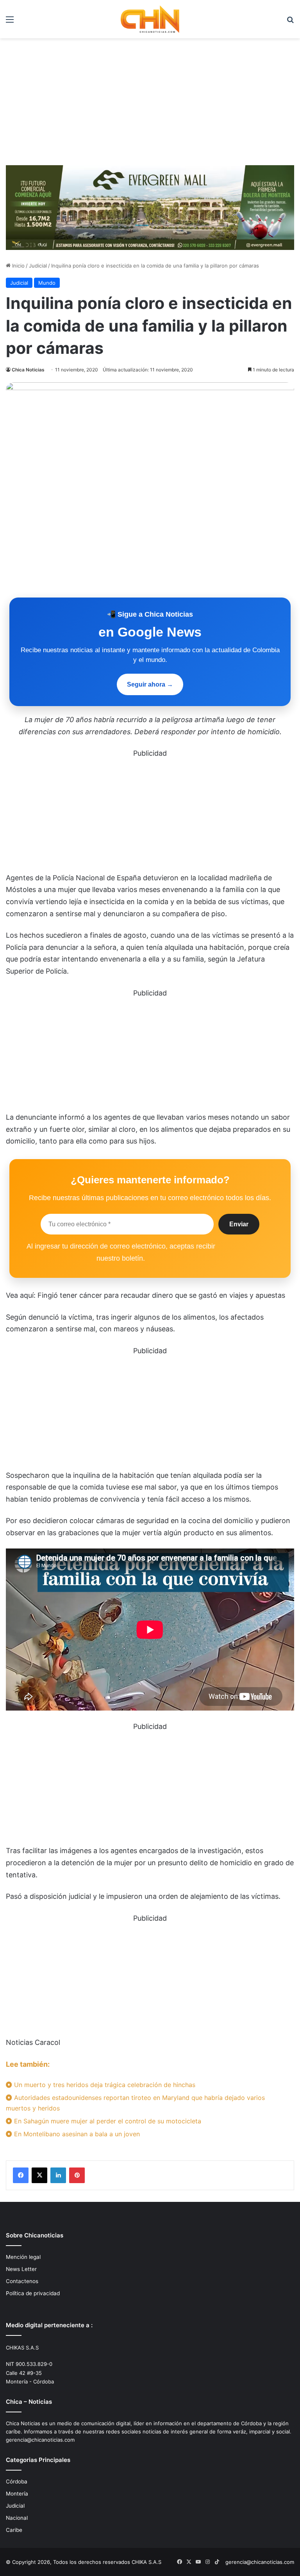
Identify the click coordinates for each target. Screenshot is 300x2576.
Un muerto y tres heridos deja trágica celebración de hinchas (104, 2085)
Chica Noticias (28, 370)
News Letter (21, 2269)
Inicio (18, 266)
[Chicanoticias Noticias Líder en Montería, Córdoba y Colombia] (150, 19)
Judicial (38, 266)
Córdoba (17, 2481)
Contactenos (22, 2281)
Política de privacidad (33, 2293)
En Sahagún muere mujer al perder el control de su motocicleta (107, 2121)
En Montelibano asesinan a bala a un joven (76, 2134)
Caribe (14, 2530)
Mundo (47, 283)
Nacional (17, 2518)
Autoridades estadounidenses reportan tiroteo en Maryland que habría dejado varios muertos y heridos (135, 2103)
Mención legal (23, 2257)
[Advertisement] (150, 105)
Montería (17, 2494)
